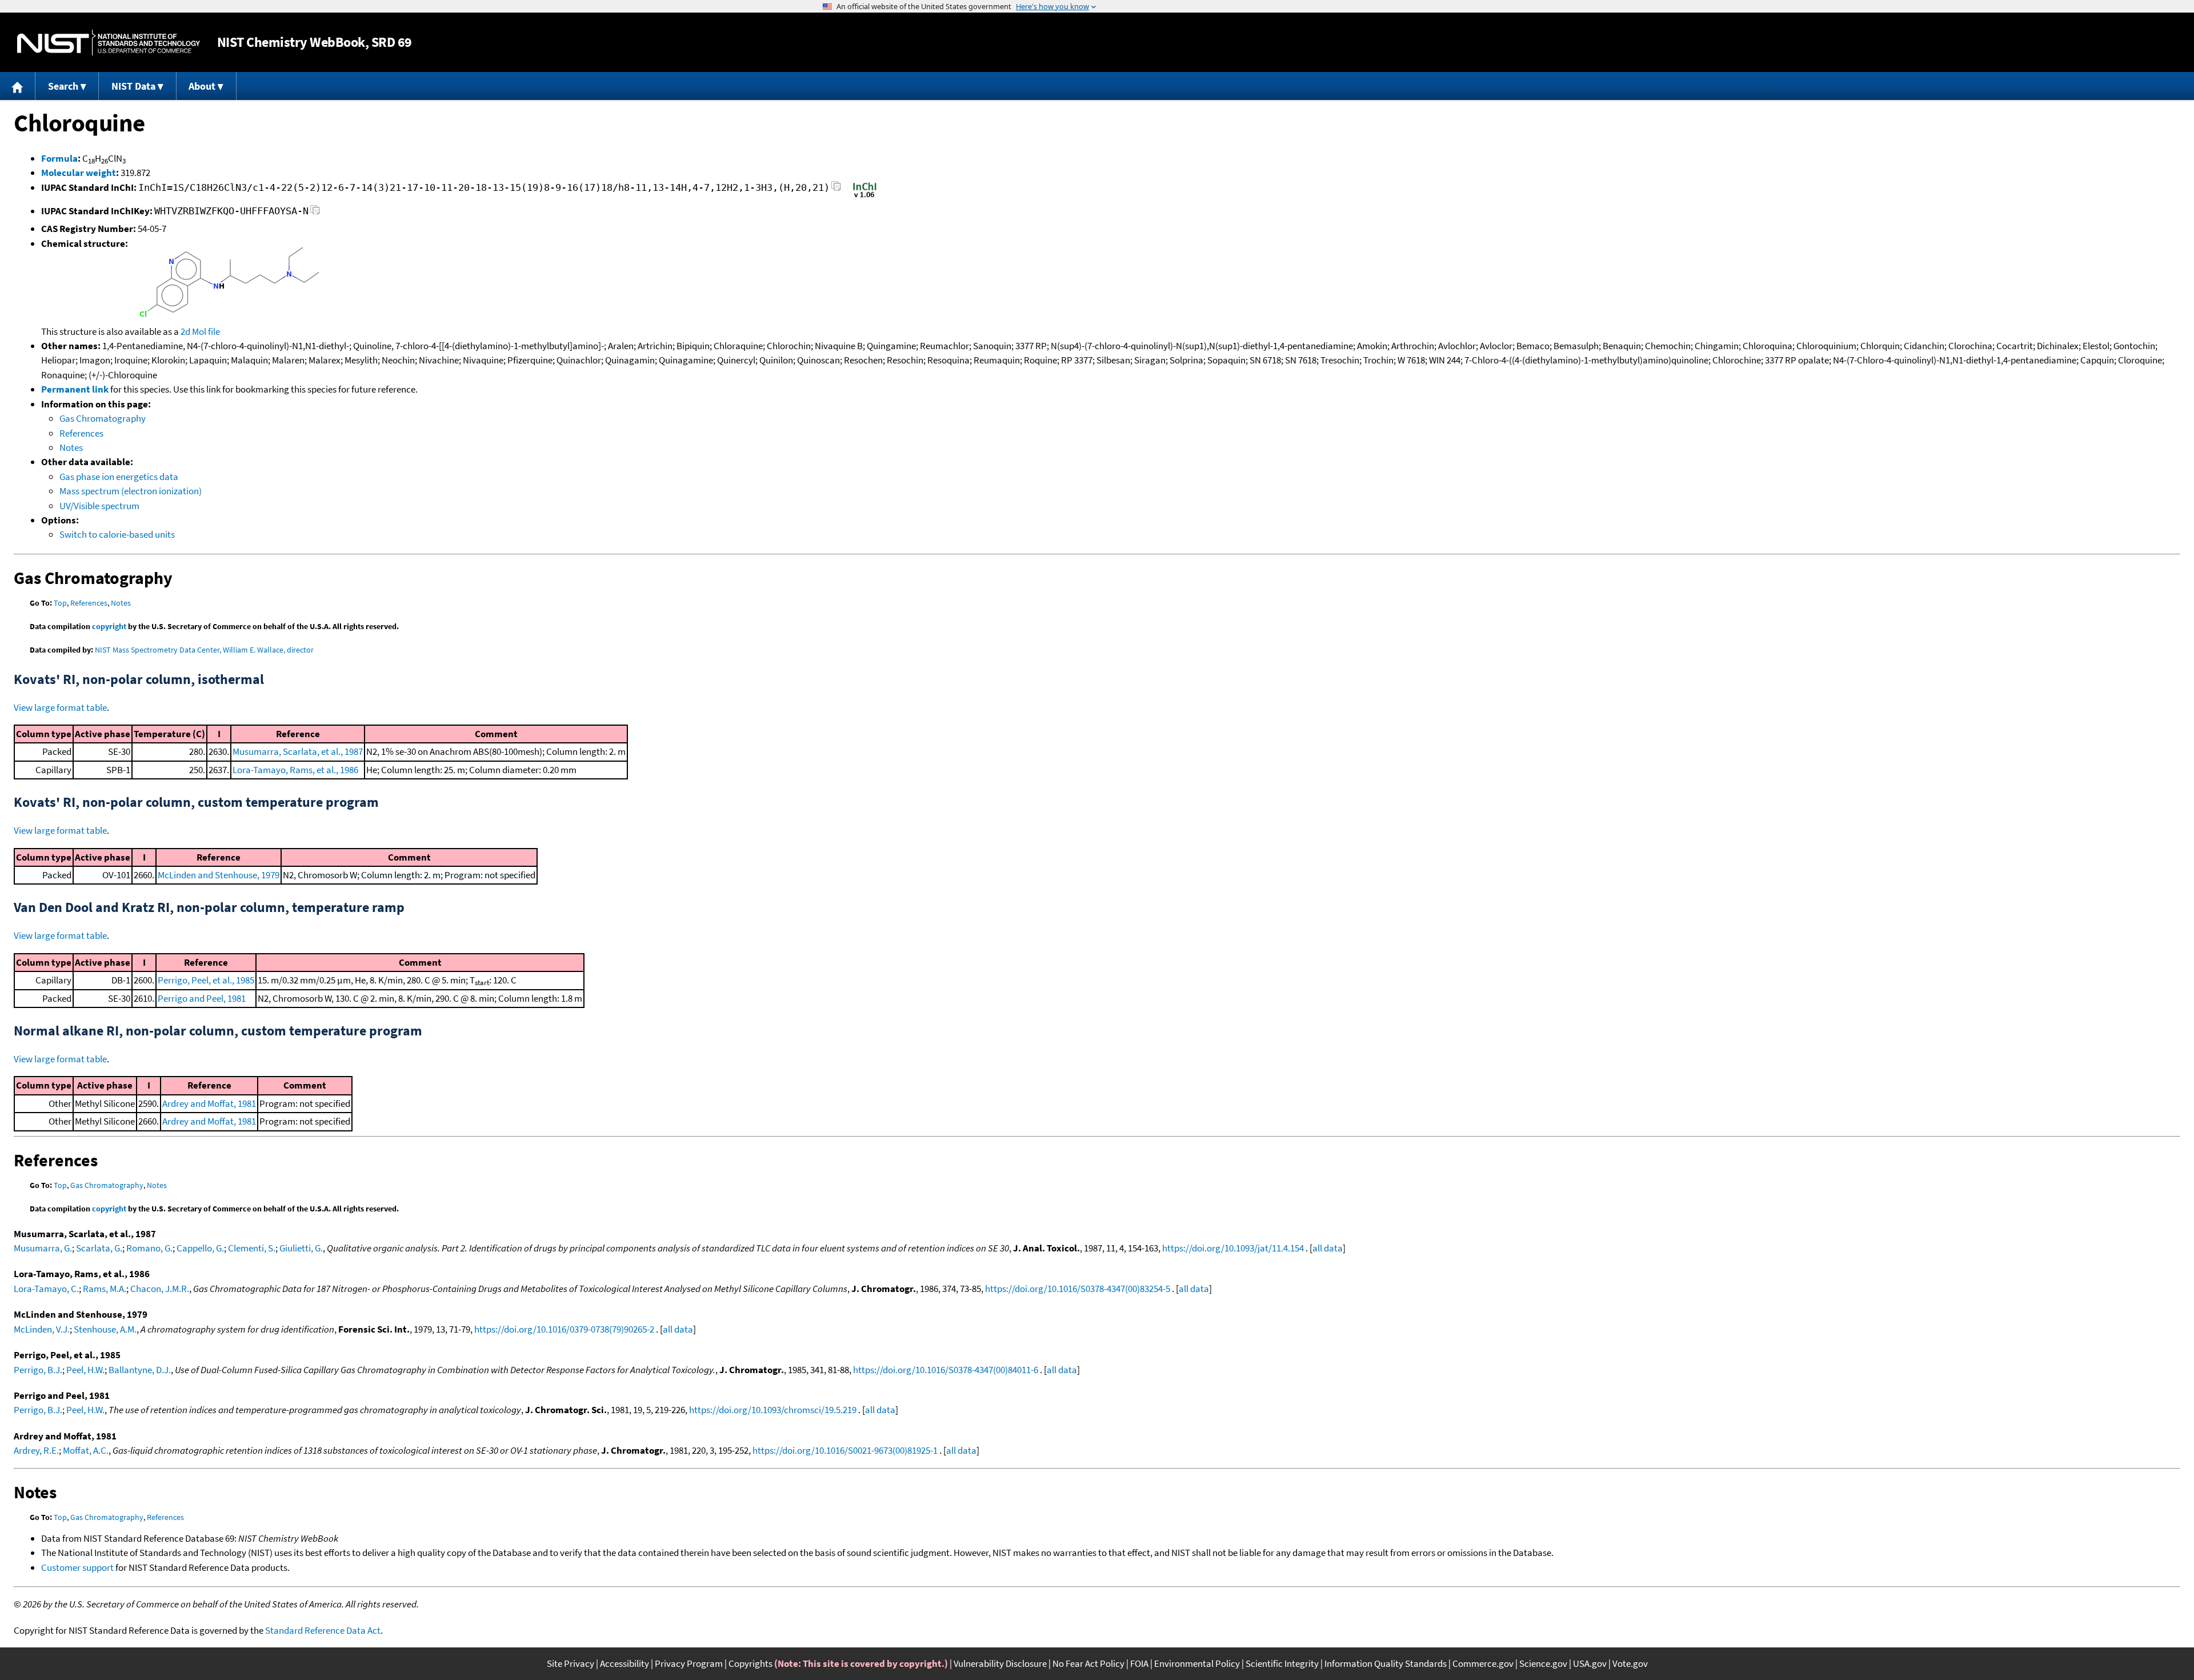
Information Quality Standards (1386, 1663)
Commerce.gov (1483, 1663)
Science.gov (1543, 1663)
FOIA (1139, 1663)
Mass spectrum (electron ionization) (131, 491)
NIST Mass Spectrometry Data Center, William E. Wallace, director (204, 650)
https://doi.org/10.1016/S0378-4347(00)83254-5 (1078, 1289)
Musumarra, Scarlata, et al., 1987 (298, 751)
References (81, 433)
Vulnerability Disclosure (1000, 1663)
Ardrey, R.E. (36, 1450)
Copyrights (750, 1663)
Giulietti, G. (301, 1248)
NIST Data (133, 86)
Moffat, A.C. (86, 1450)
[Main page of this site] (18, 86)
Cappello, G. (200, 1248)
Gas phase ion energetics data (119, 477)
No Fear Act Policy (1088, 1663)
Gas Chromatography (103, 418)
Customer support (77, 1567)
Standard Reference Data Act (323, 1630)
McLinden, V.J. (42, 1329)
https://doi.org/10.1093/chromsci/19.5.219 (773, 1410)
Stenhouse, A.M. (105, 1329)
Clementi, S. (252, 1248)
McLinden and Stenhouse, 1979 (219, 875)
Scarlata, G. (99, 1248)
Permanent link (75, 389)
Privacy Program (689, 1663)
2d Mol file (200, 331)
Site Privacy (570, 1663)
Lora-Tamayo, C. (46, 1289)
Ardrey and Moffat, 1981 (209, 1103)
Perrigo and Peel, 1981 (202, 998)
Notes (71, 447)
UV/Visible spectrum (99, 506)
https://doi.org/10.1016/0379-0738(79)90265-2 (564, 1329)
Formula (59, 158)
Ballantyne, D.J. (140, 1370)
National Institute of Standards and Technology (109, 43)
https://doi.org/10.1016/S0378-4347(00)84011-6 (946, 1370)
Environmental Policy (1197, 1663)
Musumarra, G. (43, 1248)
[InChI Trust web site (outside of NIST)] (865, 197)
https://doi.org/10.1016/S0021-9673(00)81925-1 (845, 1450)
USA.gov (1590, 1663)
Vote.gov (1630, 1663)
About (202, 86)
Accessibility (624, 1663)
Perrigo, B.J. (38, 1370)
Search (63, 86)
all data (1328, 1248)
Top (60, 603)
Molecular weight (79, 173)
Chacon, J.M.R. (160, 1289)
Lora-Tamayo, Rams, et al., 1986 (295, 770)
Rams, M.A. (105, 1289)
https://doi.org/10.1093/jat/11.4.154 (1233, 1248)
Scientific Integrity (1282, 1663)
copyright (109, 626)
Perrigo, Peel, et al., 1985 (206, 980)
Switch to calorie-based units (117, 534)
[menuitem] (18, 86)
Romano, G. (149, 1248)
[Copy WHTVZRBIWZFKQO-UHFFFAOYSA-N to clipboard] (315, 213)
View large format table (60, 707)
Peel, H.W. (85, 1370)
